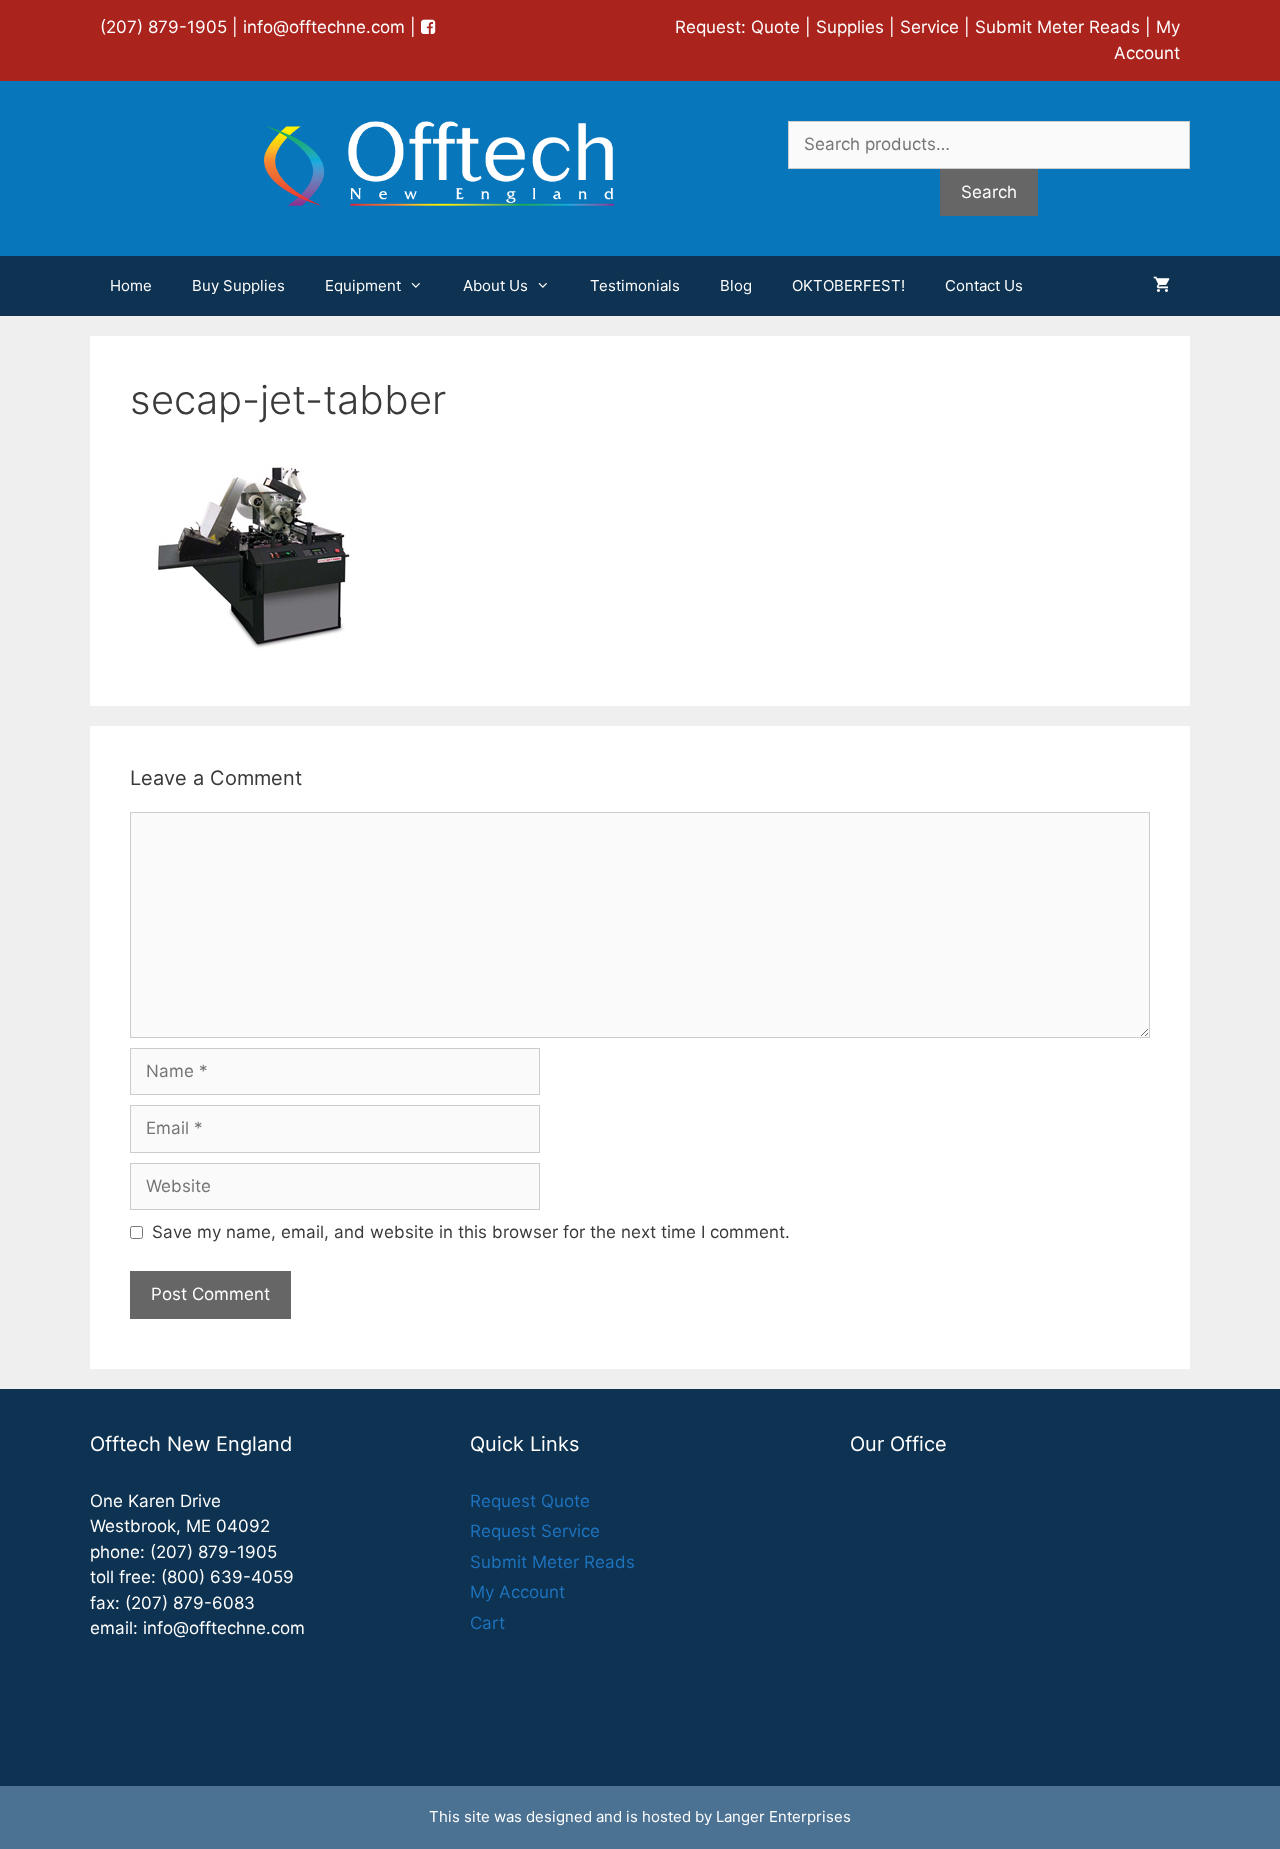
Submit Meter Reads (1057, 27)
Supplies (850, 27)
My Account (517, 1592)
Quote (775, 27)
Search (989, 192)
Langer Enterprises (783, 1816)
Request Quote (530, 1501)
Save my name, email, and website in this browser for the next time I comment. (471, 1232)
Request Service (535, 1531)
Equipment (363, 285)
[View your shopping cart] (1161, 286)
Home (131, 285)
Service (929, 27)
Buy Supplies (238, 285)
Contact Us (984, 285)
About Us (495, 285)
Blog (736, 285)
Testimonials (635, 285)
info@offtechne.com (324, 27)
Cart (487, 1623)
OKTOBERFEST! (848, 285)
